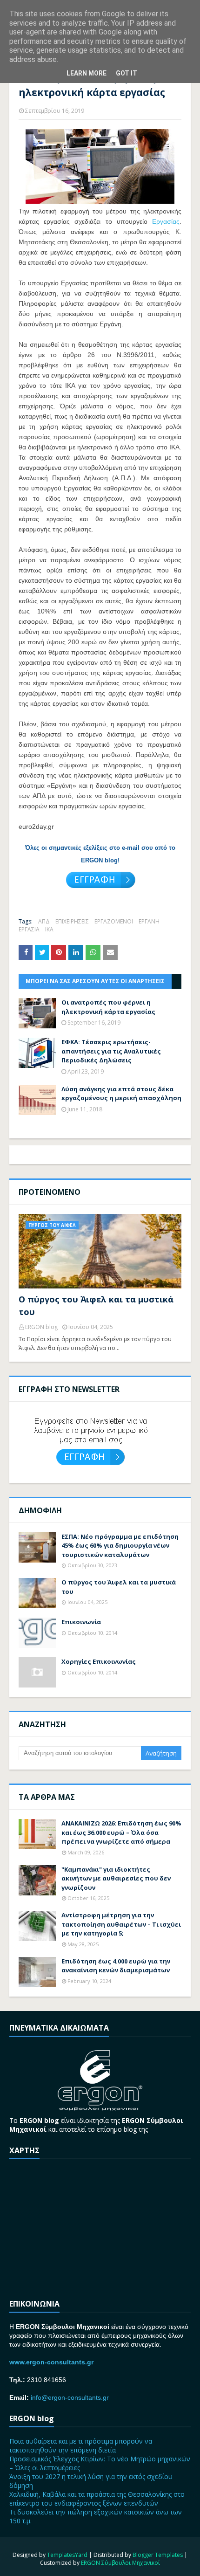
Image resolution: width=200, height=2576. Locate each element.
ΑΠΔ (44, 921)
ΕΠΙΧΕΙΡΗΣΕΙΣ (72, 921)
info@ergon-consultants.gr (70, 2397)
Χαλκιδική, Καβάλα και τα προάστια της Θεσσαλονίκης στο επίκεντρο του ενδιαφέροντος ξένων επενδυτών (97, 2499)
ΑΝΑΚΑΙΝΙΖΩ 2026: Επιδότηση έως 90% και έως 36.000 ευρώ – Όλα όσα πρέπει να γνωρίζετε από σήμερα (121, 1832)
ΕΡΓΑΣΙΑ (29, 929)
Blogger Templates (158, 2555)
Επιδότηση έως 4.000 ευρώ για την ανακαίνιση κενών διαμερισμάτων (116, 1966)
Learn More (87, 73)
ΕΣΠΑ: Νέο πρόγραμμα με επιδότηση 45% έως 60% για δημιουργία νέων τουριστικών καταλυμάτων (120, 1546)
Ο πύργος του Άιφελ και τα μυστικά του (96, 1305)
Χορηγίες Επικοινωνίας (99, 1661)
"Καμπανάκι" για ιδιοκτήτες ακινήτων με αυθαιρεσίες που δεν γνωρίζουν (116, 1878)
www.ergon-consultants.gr (51, 2362)
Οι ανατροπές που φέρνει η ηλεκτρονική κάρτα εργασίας (108, 1007)
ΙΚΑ (49, 929)
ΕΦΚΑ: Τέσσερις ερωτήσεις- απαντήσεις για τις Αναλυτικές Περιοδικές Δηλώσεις (111, 1051)
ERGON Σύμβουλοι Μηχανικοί (120, 2563)
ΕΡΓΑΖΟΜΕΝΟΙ (114, 921)
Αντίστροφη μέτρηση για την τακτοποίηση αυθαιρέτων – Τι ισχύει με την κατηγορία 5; (121, 1924)
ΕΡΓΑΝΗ (149, 921)
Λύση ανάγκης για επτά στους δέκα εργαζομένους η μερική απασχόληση (121, 1094)
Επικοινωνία (81, 1622)
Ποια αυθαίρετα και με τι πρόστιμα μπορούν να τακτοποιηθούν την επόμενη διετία (81, 2445)
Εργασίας (166, 221)
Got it (127, 73)
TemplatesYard (67, 2555)
